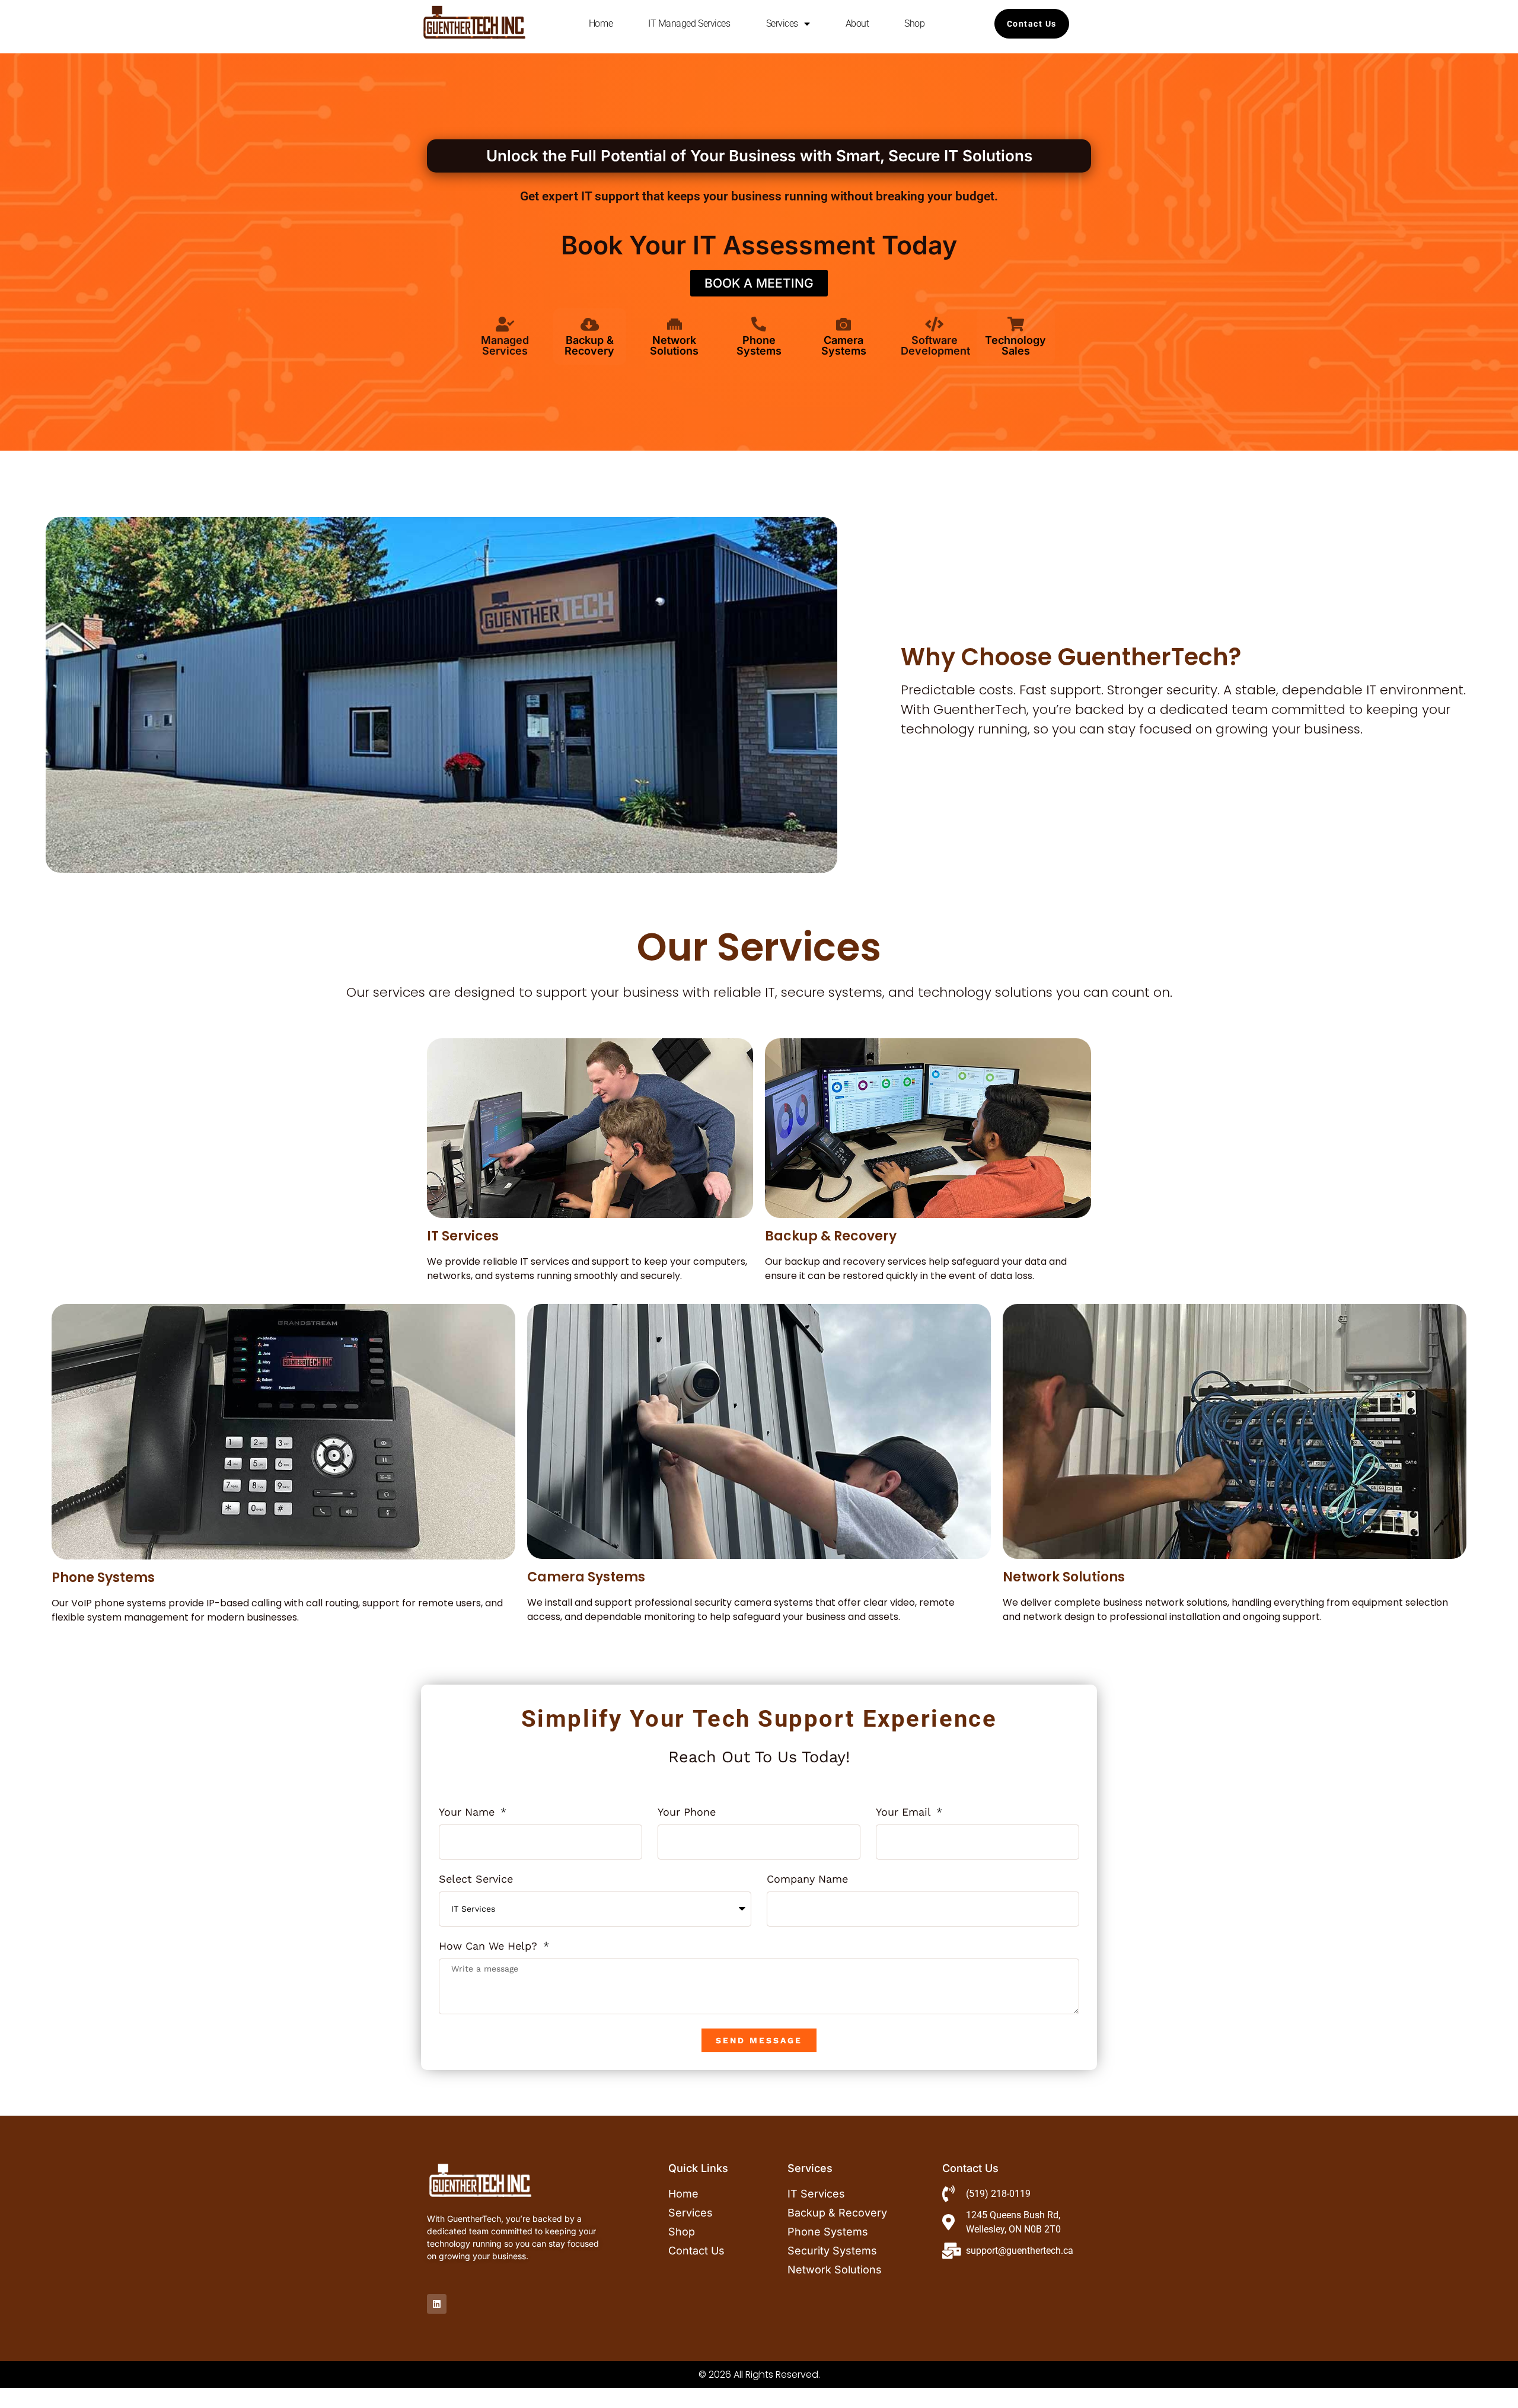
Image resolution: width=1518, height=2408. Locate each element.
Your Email (905, 1812)
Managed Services (505, 345)
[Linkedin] (437, 2304)
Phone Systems (759, 345)
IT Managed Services (689, 23)
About (857, 23)
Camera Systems (844, 345)
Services (782, 23)
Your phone (687, 1812)
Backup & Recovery (589, 345)
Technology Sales (1015, 345)
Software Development (935, 345)
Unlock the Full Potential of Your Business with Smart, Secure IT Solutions (759, 156)
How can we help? (490, 1946)
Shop (914, 23)
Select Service (476, 1879)
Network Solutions (674, 345)
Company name (807, 1879)
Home (601, 23)
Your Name (468, 1812)
